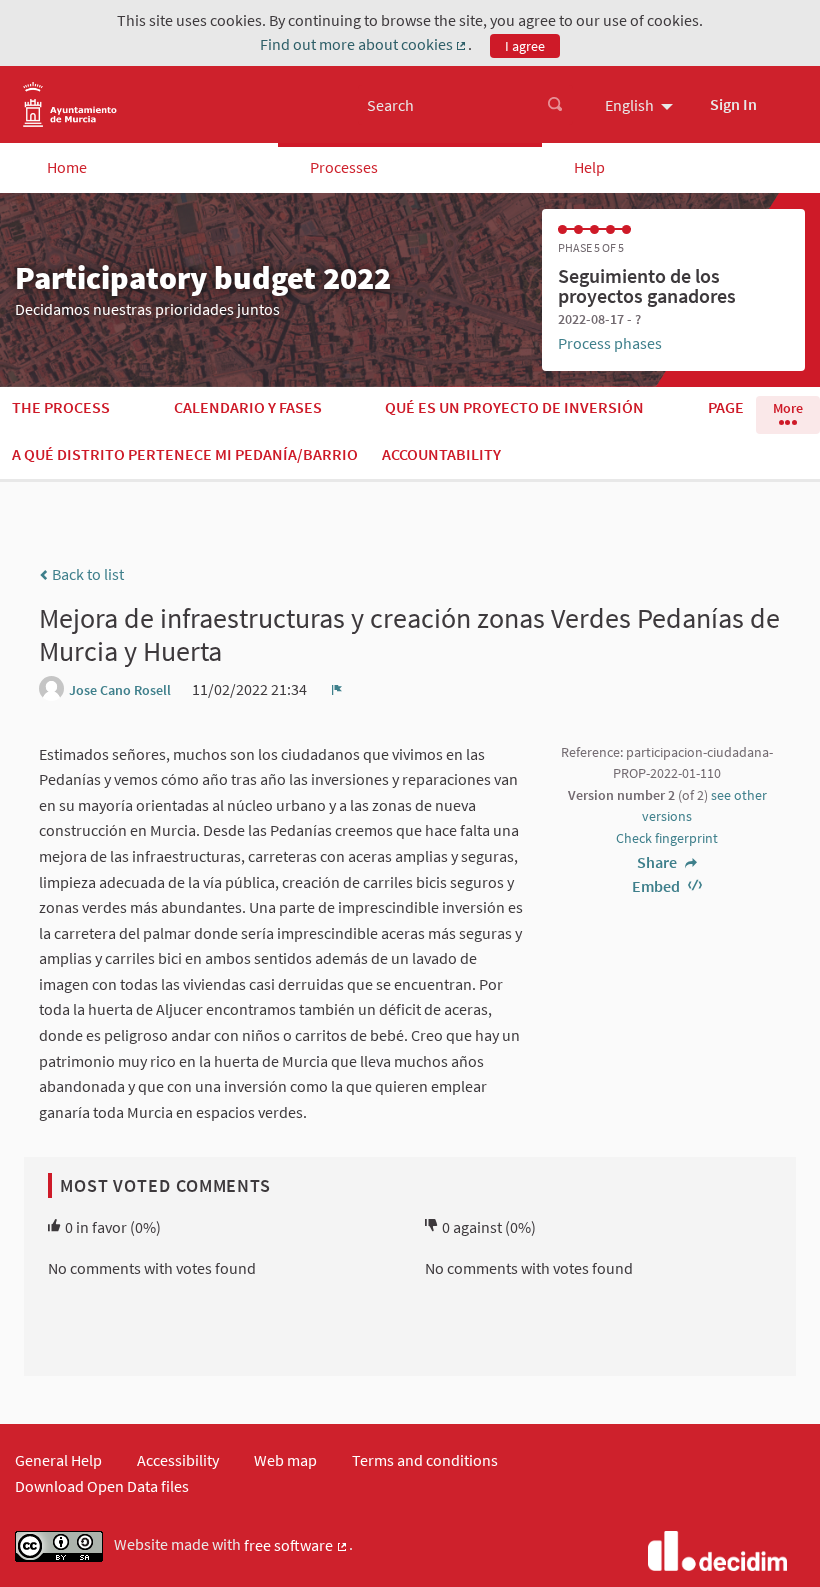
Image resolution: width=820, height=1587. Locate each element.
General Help (58, 1460)
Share (658, 862)
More (788, 408)
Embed (657, 886)
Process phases (610, 343)
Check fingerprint (667, 838)
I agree (525, 46)
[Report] (337, 689)
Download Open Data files (102, 1486)
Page (726, 407)
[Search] (555, 105)
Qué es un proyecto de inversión (514, 407)
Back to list (86, 574)
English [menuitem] (629, 105)
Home (67, 167)
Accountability (441, 454)
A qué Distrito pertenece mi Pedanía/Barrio (185, 454)
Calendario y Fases (248, 407)
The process (61, 407)
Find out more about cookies (364, 45)
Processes (344, 167)
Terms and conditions (425, 1460)
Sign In (733, 104)
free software (296, 1546)
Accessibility (178, 1460)
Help (589, 167)
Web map (285, 1460)
